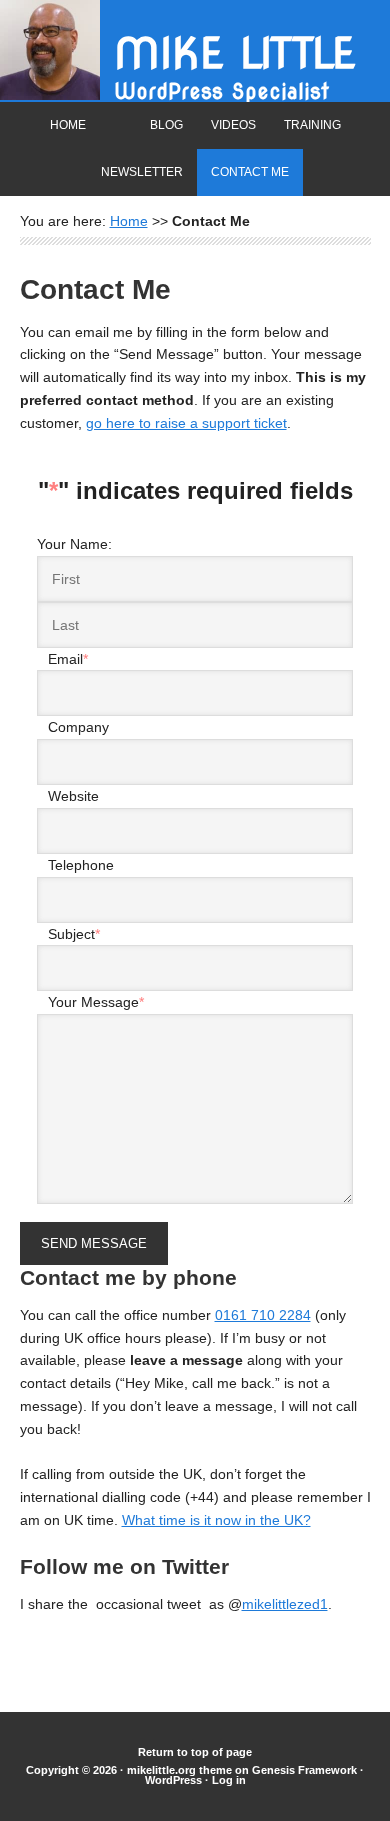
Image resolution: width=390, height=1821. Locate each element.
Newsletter (142, 172)
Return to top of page (195, 1752)
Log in (229, 1780)
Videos (233, 125)
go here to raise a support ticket (186, 423)
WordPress (173, 1780)
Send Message (94, 1243)
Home (68, 125)
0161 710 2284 (263, 1315)
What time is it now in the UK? (216, 1520)
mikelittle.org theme (179, 1770)
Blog (166, 125)
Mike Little (235, 53)
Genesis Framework (304, 1770)
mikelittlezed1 (285, 1604)
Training (312, 125)
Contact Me (250, 172)
